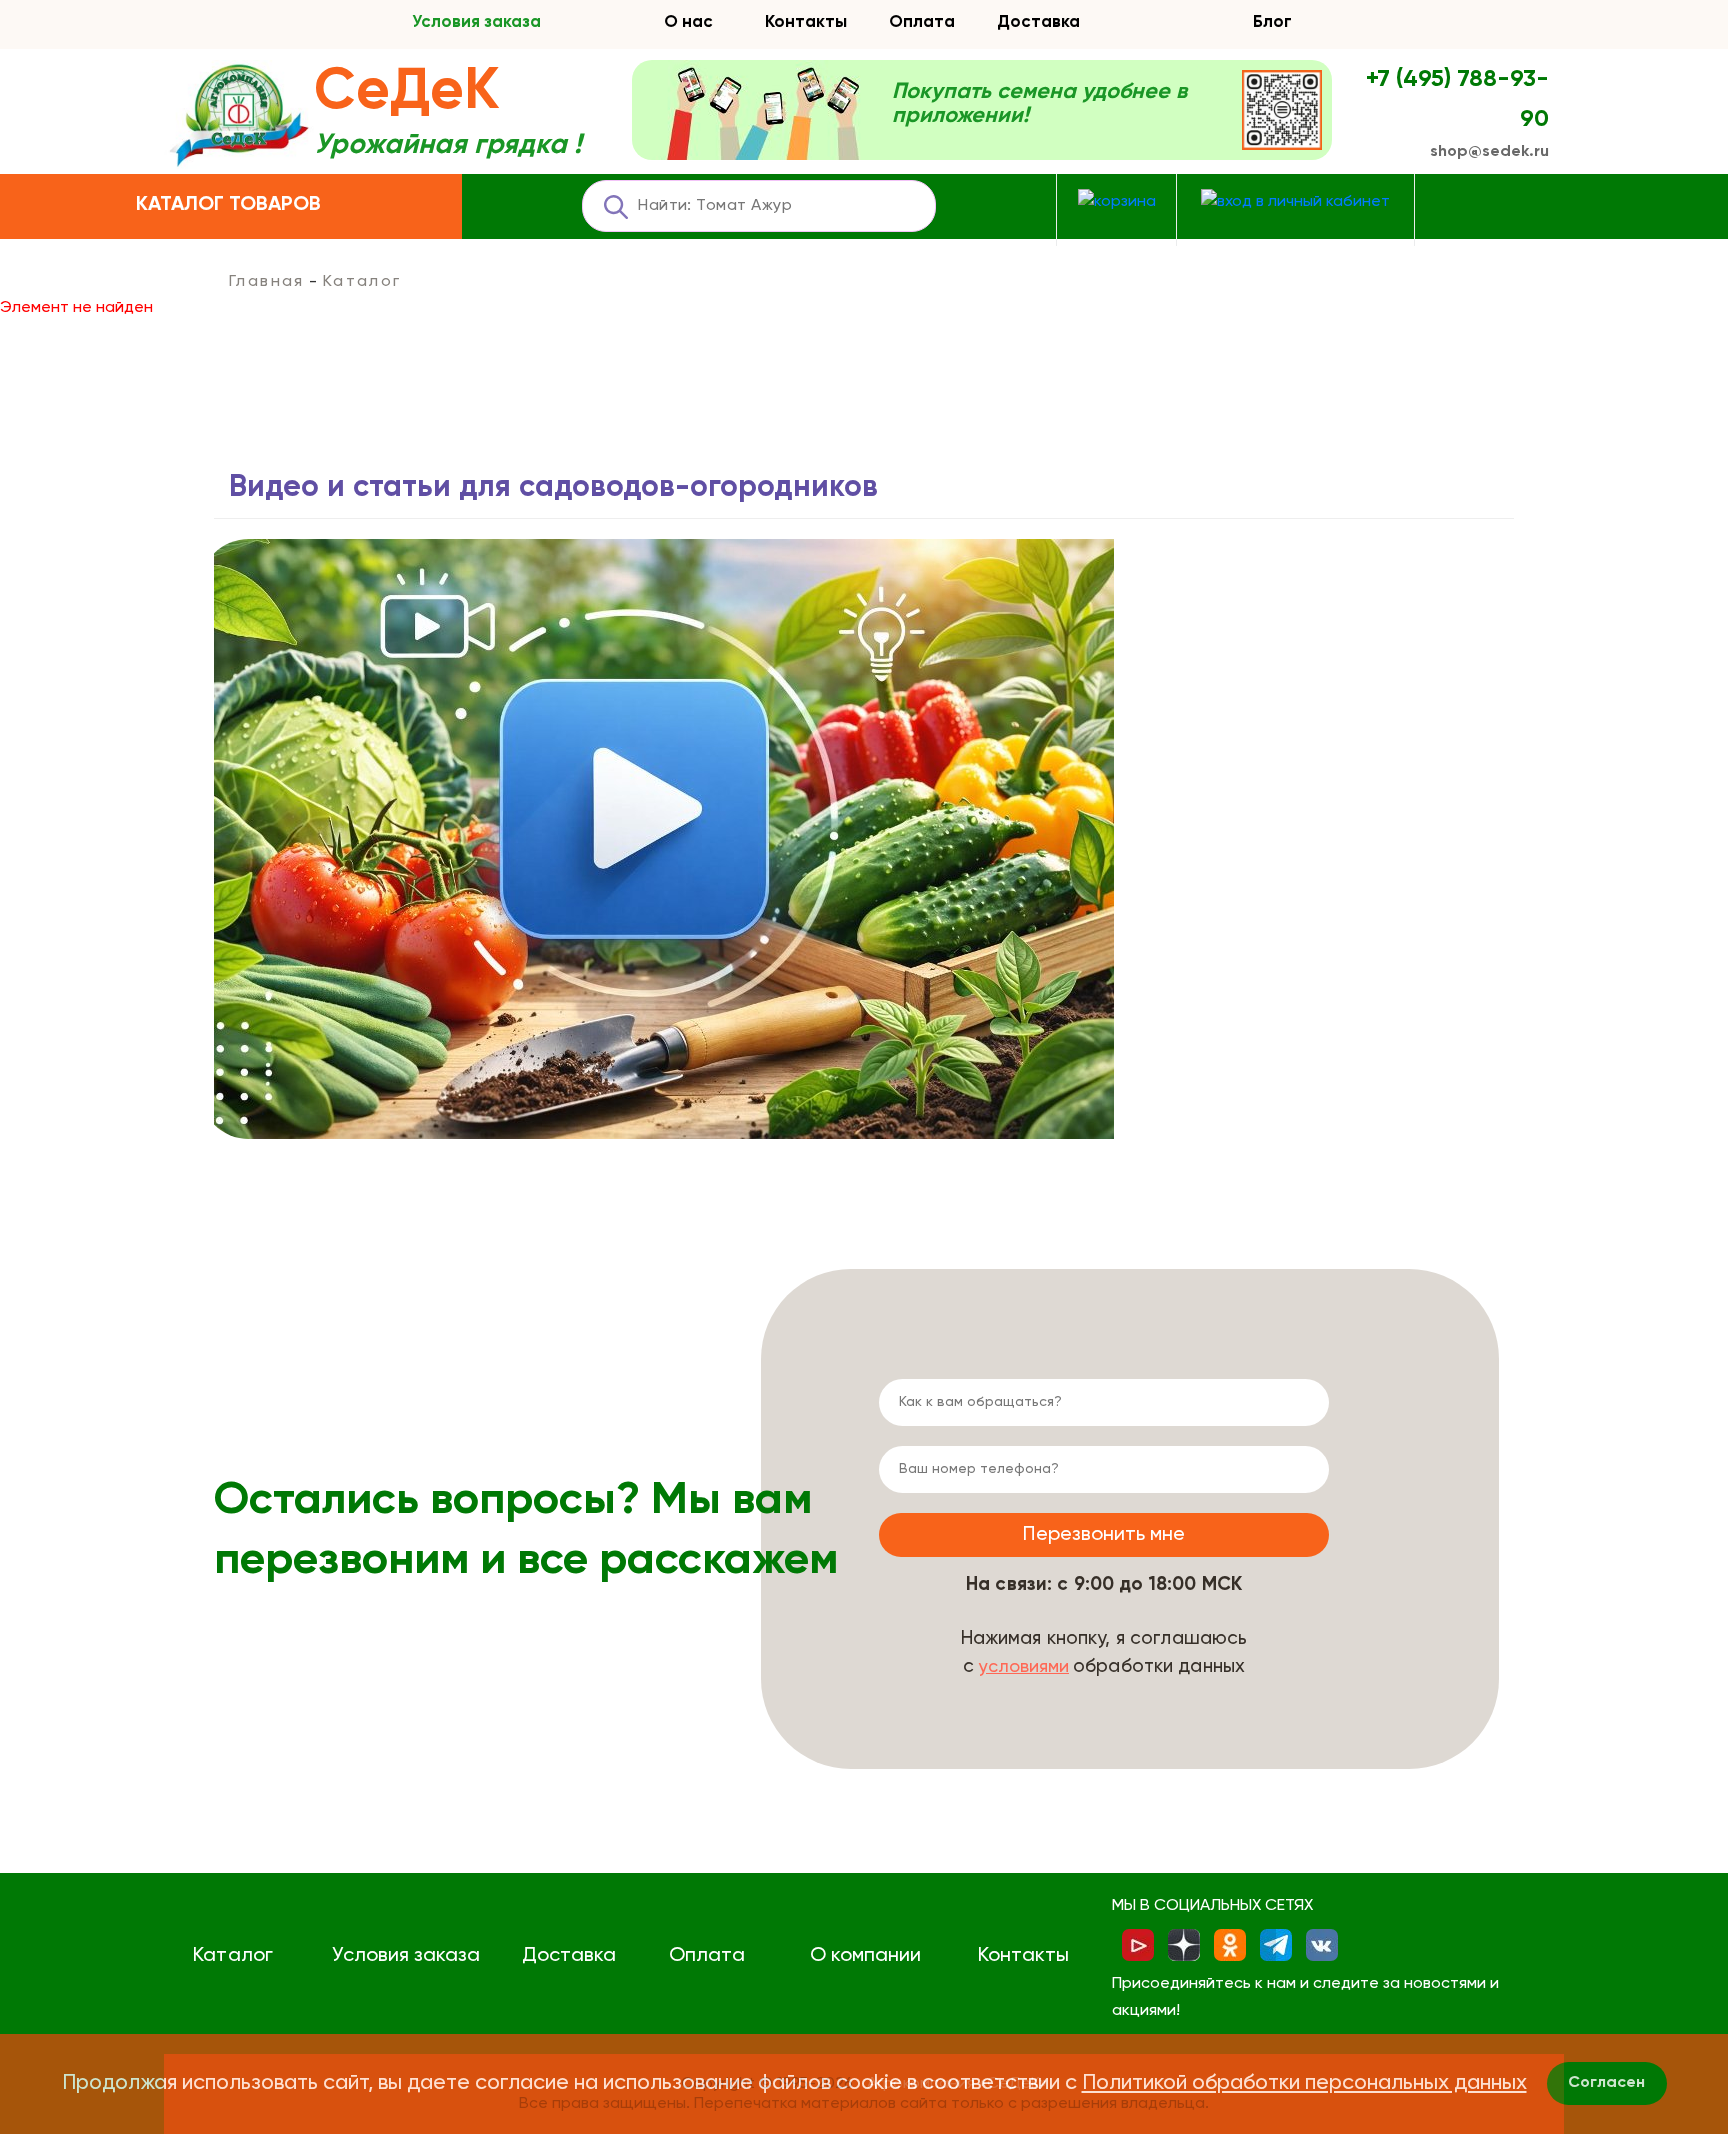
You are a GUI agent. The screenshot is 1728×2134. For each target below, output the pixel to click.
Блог (1272, 22)
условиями (1024, 1667)
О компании (865, 1956)
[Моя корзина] (1117, 202)
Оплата (922, 22)
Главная (267, 282)
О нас (688, 22)
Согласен (1606, 2083)
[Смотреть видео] (664, 839)
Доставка (1038, 22)
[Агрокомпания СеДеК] (239, 116)
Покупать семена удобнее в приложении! (1039, 104)
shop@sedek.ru (1489, 152)
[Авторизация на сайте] (1295, 202)
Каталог (232, 1956)
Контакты (806, 22)
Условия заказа (476, 22)
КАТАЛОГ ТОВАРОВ (228, 205)
